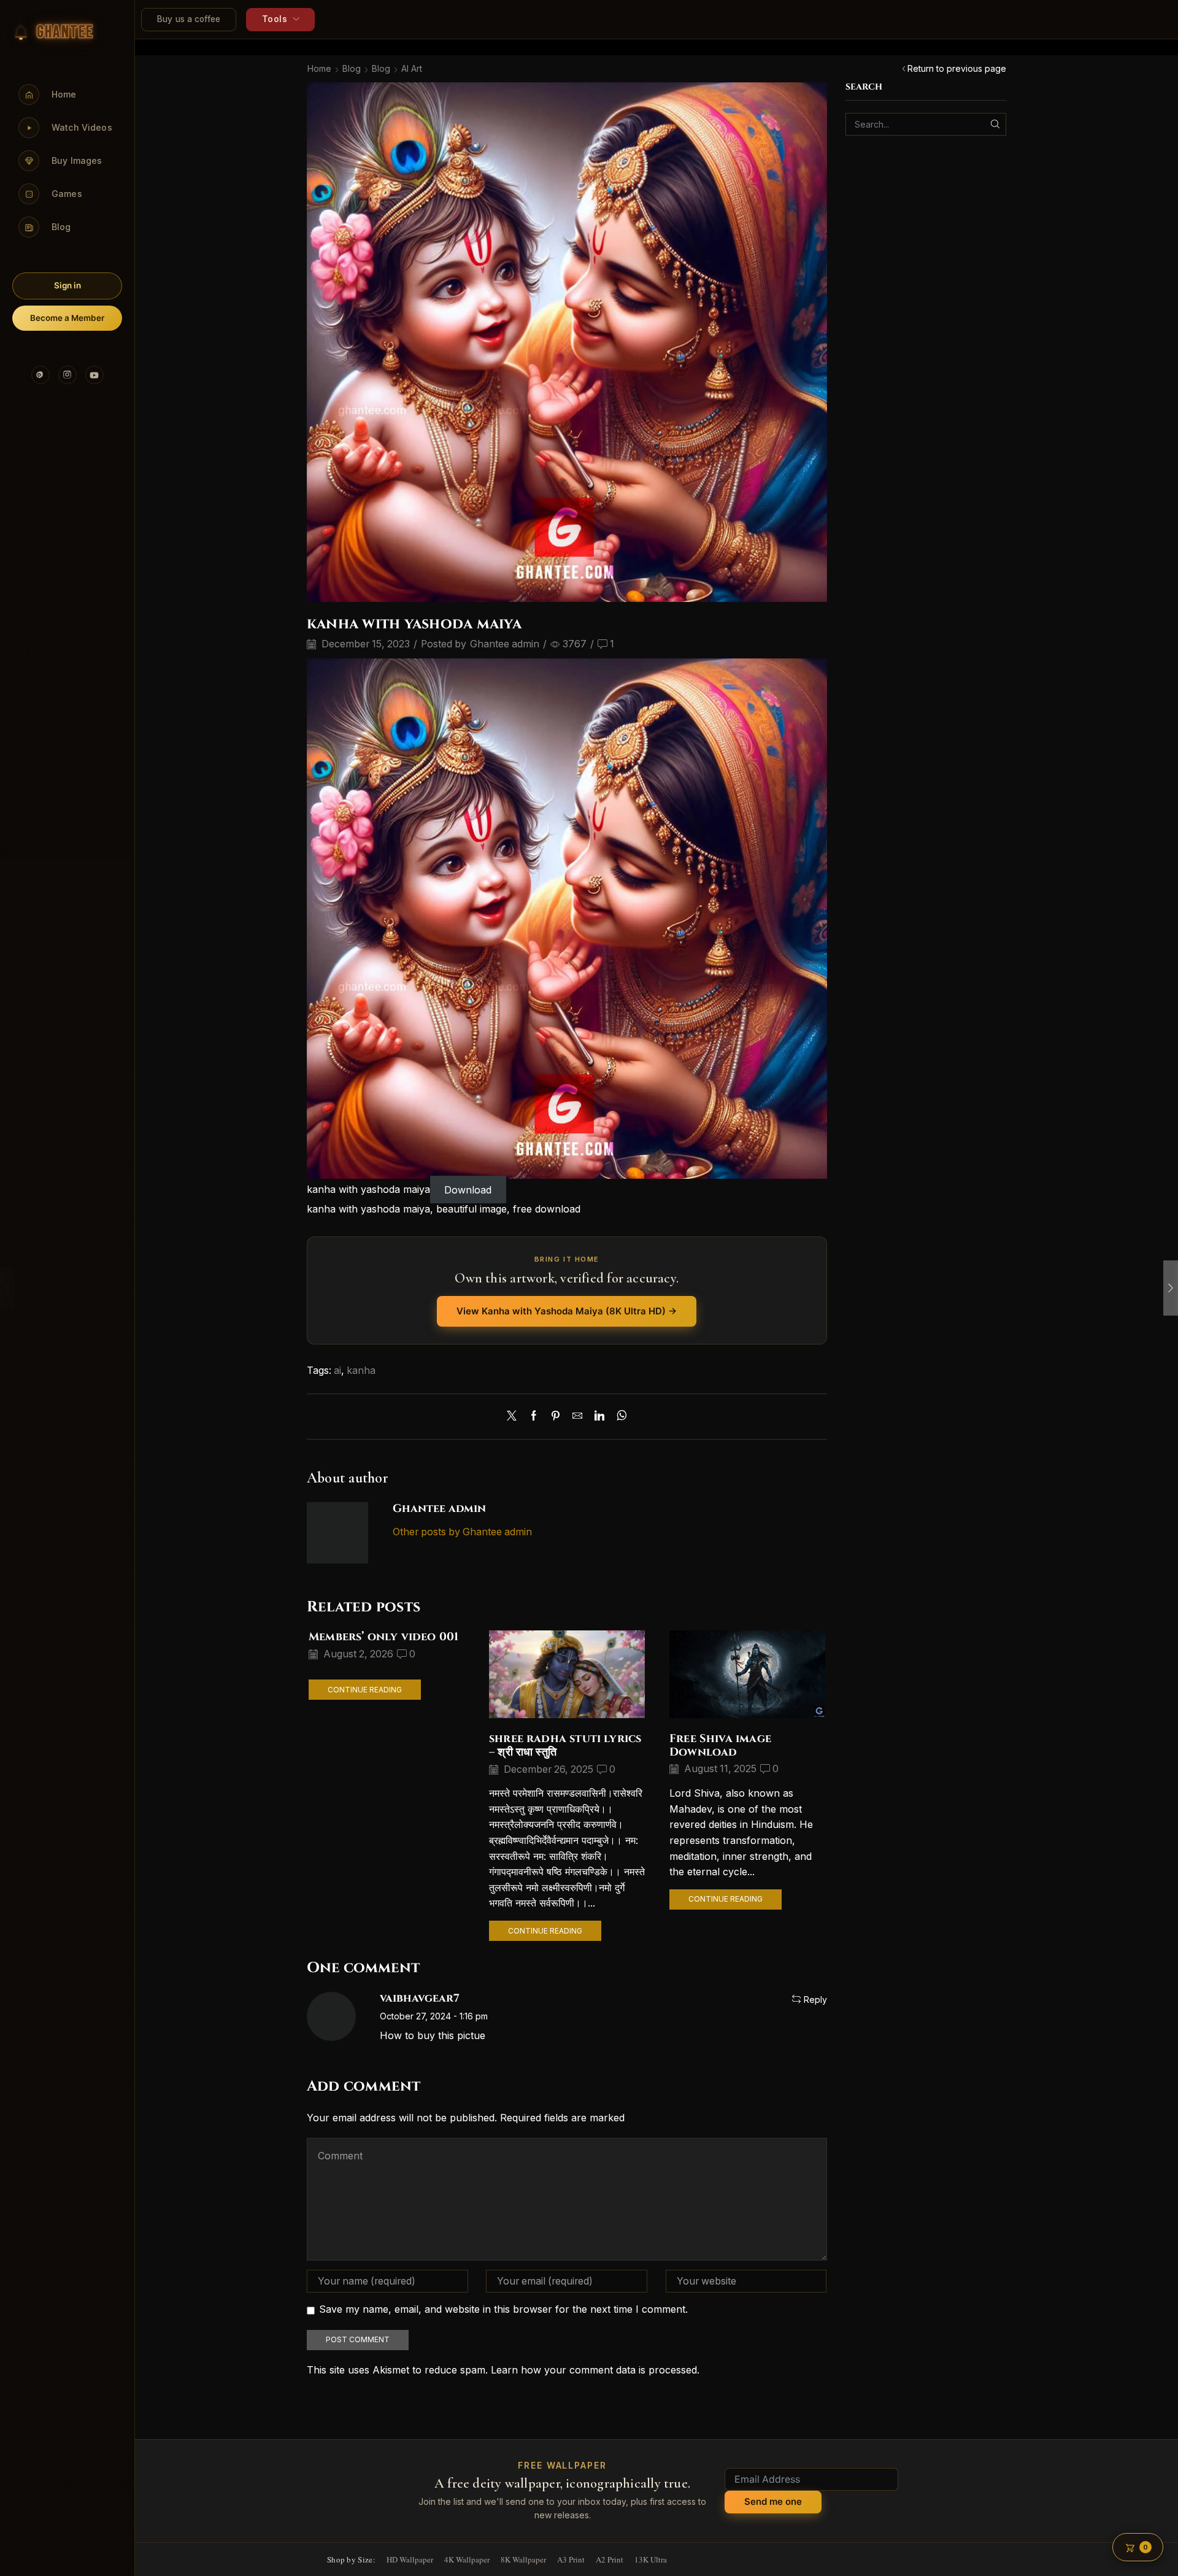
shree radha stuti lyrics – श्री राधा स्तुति (565, 1745)
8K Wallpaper (523, 2559)
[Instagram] (67, 375)
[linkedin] (599, 1417)
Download (468, 1189)
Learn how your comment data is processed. (595, 2370)
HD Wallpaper (410, 2559)
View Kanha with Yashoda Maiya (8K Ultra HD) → (567, 1311)
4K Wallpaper (467, 2559)
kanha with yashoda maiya (368, 1189)
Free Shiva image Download (720, 1745)
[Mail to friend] (577, 1417)
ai (337, 1371)
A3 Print (571, 2559)
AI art (412, 68)
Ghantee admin (505, 644)
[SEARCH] (995, 124)
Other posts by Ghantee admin (462, 1532)
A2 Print (610, 2559)
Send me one (773, 2501)
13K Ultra (651, 2559)
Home (319, 68)
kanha (361, 1371)
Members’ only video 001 (383, 1637)
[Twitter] (515, 1417)
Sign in (67, 285)
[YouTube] (94, 375)
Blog (352, 68)
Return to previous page (957, 68)
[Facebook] (534, 1417)
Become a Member (67, 318)
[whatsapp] (619, 1417)
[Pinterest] (40, 375)
